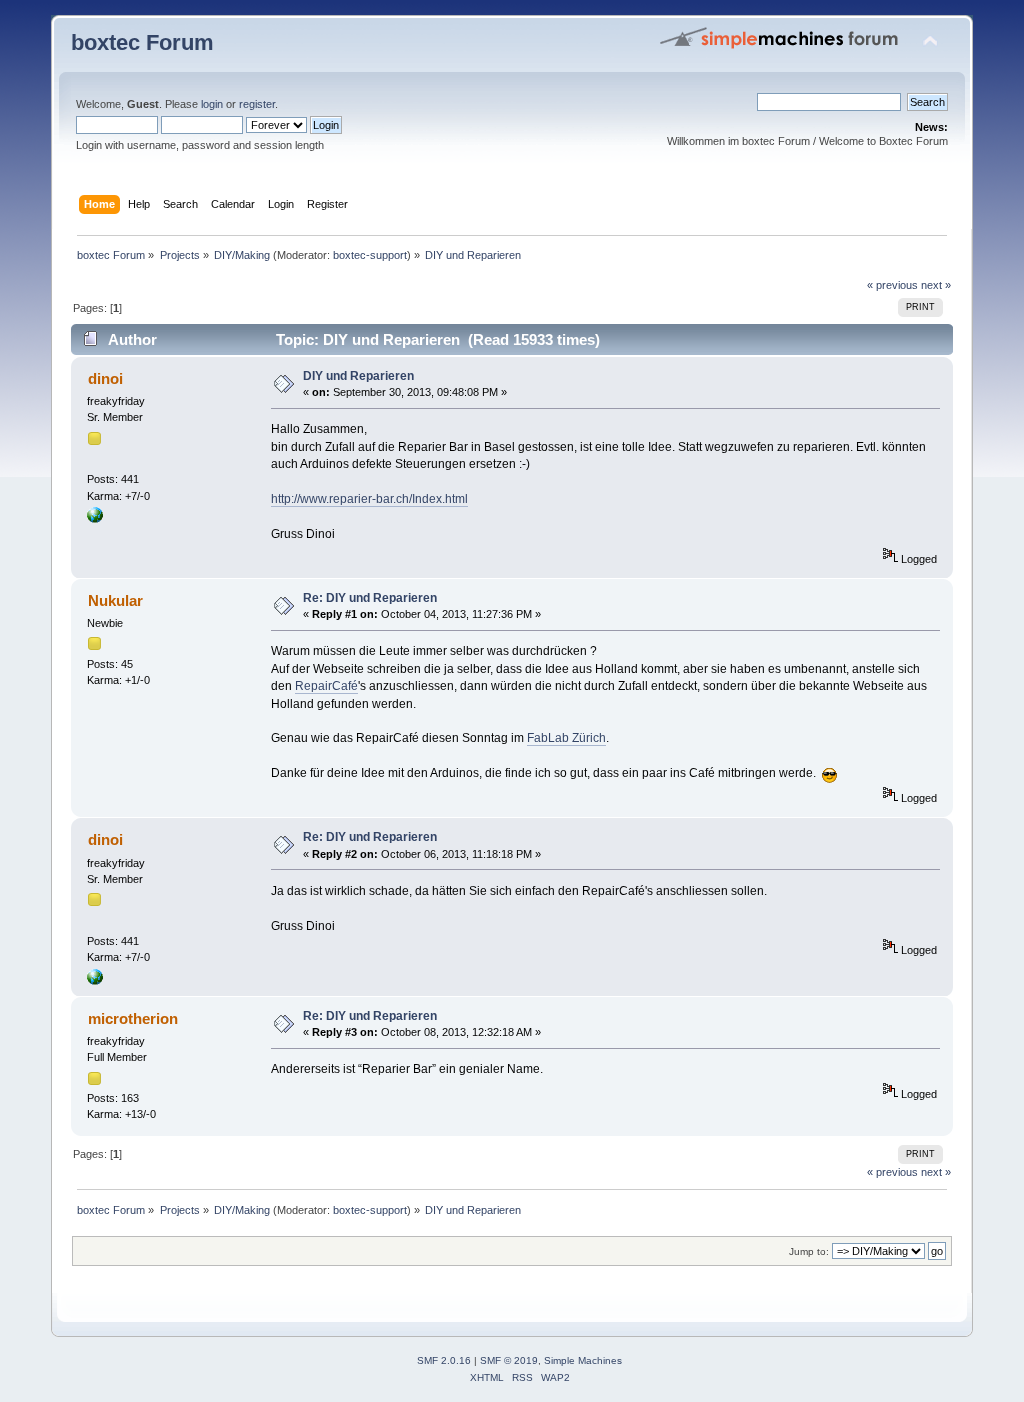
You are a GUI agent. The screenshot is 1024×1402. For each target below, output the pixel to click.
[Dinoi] (95, 519)
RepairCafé (326, 686)
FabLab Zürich (566, 738)
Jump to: (809, 1251)
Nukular (115, 600)
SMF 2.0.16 (444, 1360)
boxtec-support (370, 255)
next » (936, 285)
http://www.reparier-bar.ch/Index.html (369, 499)
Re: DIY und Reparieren (370, 598)
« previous (892, 285)
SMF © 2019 (509, 1360)
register (257, 104)
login (212, 104)
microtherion (133, 1018)
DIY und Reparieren (358, 376)
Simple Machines (583, 1360)
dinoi (105, 378)
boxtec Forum (142, 42)
